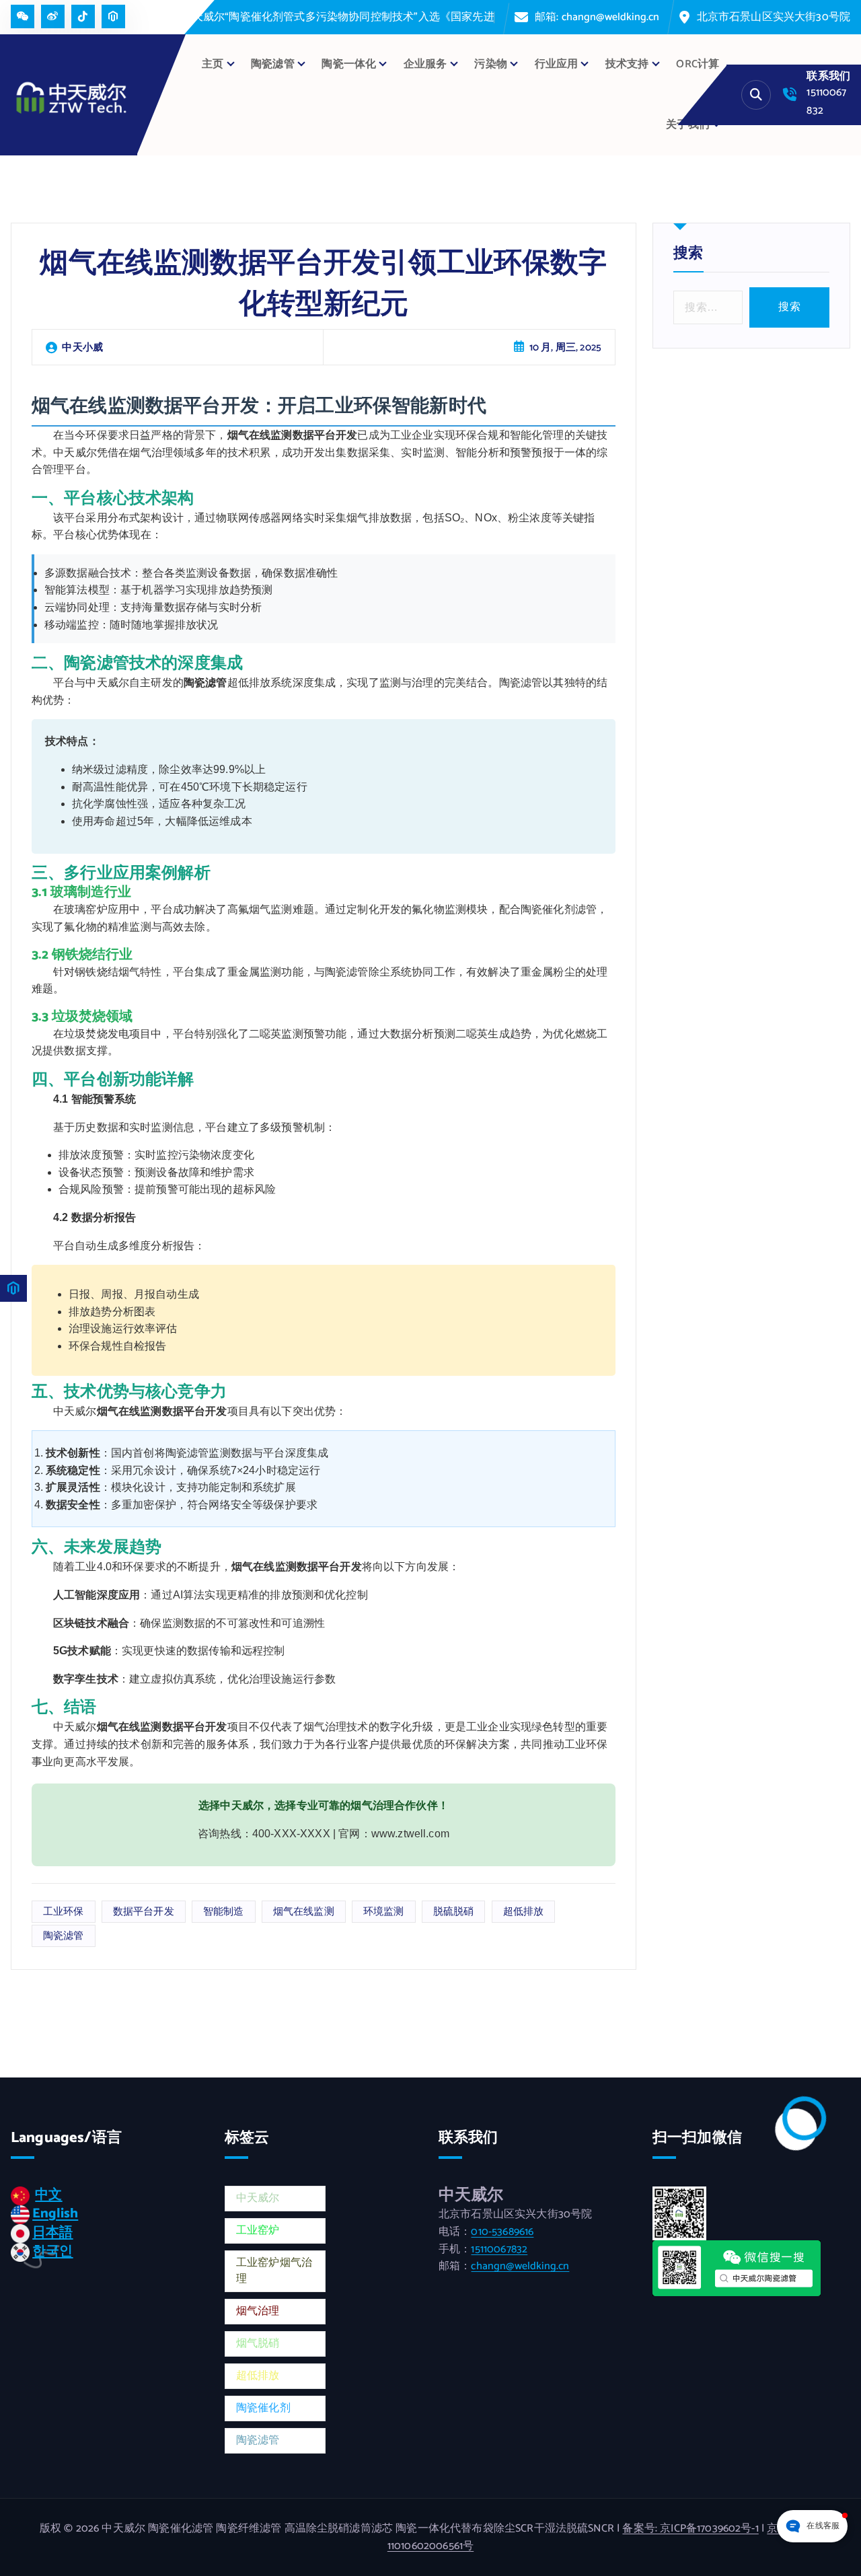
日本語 (52, 2237)
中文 (48, 2200)
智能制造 (224, 1916)
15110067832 (499, 2254)
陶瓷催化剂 (263, 2413)
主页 (213, 69)
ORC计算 (698, 69)
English (55, 2218)
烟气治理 (258, 2316)
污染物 (490, 69)
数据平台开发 (144, 1916)
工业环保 (64, 1916)
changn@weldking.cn (520, 2271)
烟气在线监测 (304, 1916)
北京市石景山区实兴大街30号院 (788, 20)
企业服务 (425, 69)
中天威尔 (258, 2203)
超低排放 (524, 1916)
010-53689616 (502, 2237)
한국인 (52, 2256)
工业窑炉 (258, 2235)
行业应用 (557, 69)
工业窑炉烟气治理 (274, 2276)
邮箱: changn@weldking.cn (640, 20)
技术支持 (627, 69)
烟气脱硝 (258, 2348)
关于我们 (688, 130)
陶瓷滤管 (64, 1941)
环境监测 (384, 1916)
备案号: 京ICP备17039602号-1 (690, 2533)
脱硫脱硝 (454, 1916)
